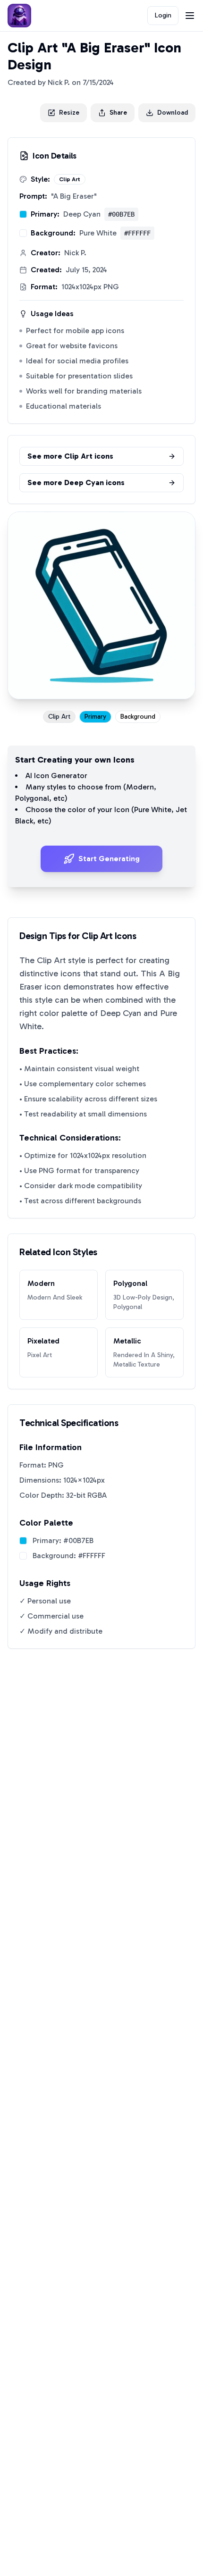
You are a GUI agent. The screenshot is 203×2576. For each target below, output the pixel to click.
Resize (69, 113)
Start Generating (109, 859)
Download (173, 113)
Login (163, 15)
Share (118, 113)
